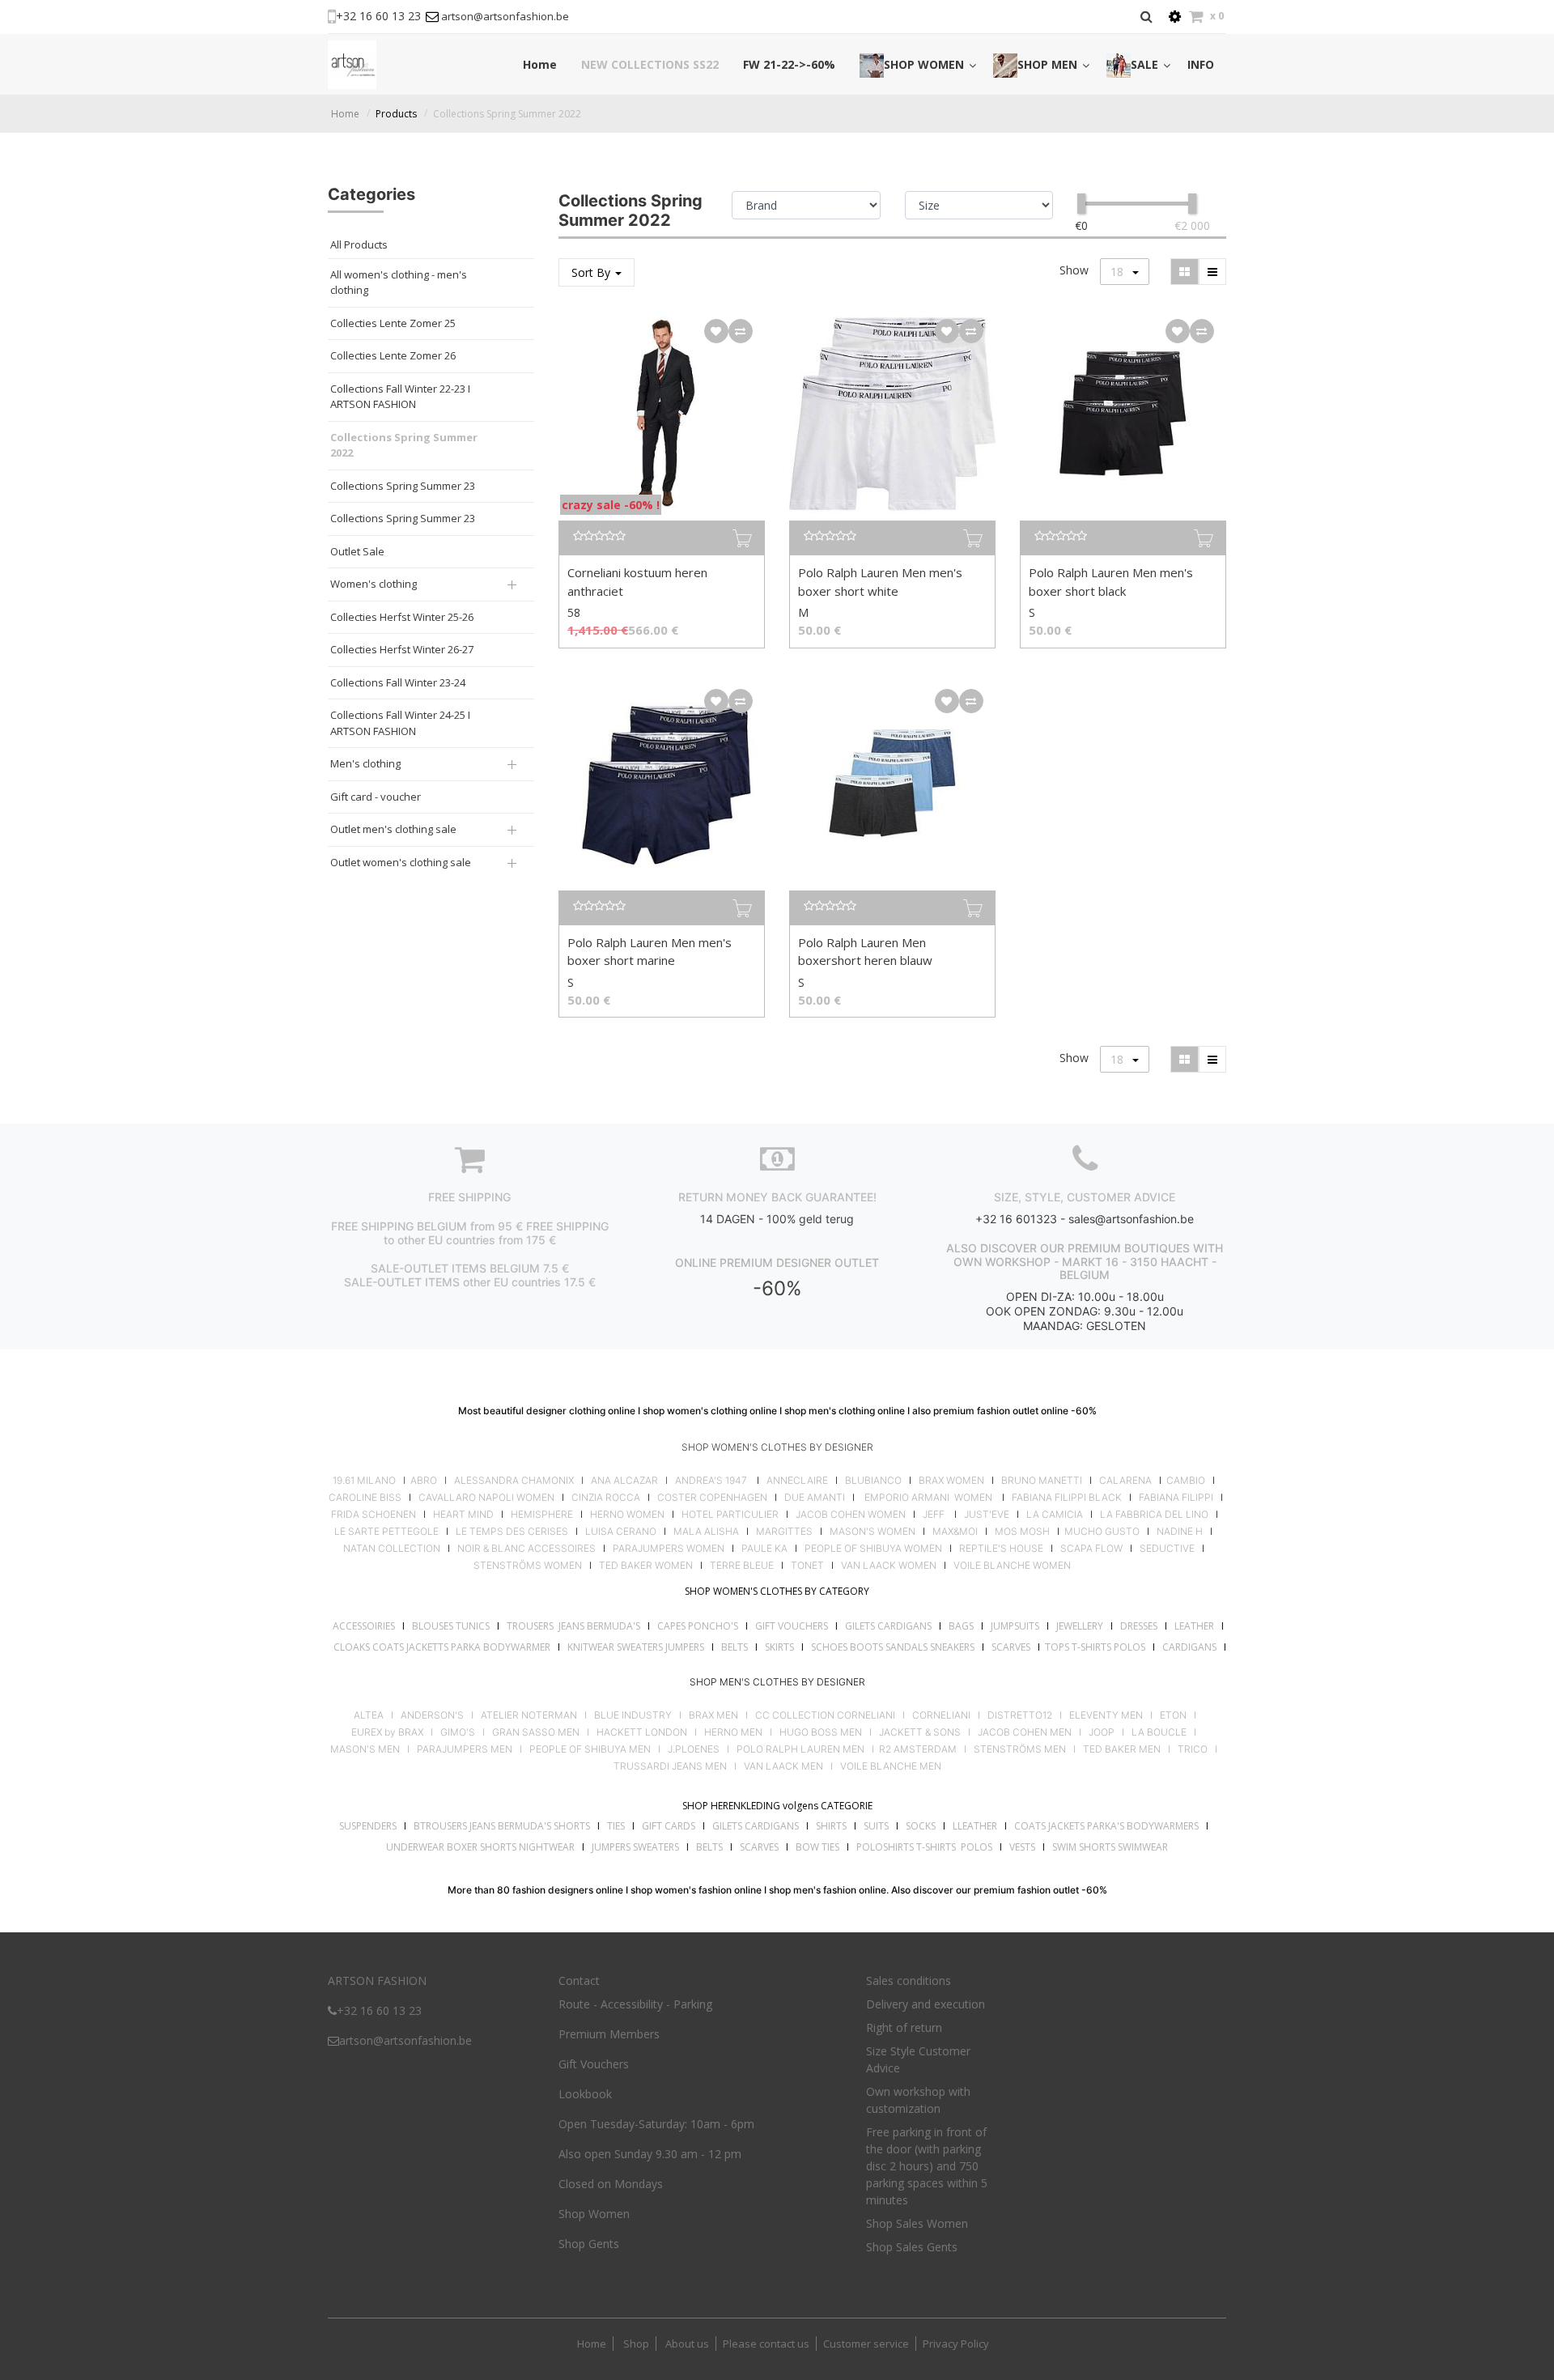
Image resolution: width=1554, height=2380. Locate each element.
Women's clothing (374, 584)
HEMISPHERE (542, 1515)
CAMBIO (1186, 1481)
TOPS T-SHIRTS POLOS (1095, 1647)
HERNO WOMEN (627, 1515)
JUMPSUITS (1015, 1626)
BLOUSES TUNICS (451, 1626)
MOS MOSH (1022, 1532)
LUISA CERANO (621, 1532)
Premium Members (609, 2034)
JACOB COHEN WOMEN (851, 1515)
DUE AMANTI (815, 1498)
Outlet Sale (357, 551)
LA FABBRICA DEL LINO (1154, 1515)
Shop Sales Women (917, 2223)
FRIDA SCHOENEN (374, 1515)
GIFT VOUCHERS (792, 1626)
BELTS (735, 1647)
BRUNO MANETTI (1042, 1481)
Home (345, 114)
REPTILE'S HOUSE (1001, 1549)
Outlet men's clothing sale (393, 829)
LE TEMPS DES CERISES (512, 1532)
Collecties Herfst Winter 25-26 (402, 617)
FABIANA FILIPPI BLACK (1067, 1498)
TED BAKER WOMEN (646, 1566)
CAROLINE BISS (365, 1498)
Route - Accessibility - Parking (635, 2004)
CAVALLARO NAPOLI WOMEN (486, 1498)
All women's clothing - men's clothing (399, 283)
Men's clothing (365, 763)
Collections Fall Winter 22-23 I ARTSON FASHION (400, 397)
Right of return (904, 2027)
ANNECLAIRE (797, 1481)
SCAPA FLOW (1091, 1549)
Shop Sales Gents (912, 2247)
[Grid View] (1185, 272)
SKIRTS (779, 1647)
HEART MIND (463, 1515)
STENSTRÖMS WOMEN (528, 1566)
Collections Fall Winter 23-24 (398, 682)
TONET (807, 1566)
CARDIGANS (1189, 1647)
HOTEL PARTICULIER (730, 1515)
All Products (359, 244)
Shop (636, 2344)
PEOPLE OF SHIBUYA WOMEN (873, 1549)
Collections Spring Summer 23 (403, 486)
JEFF (934, 1515)
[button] (716, 331)
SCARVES (1011, 1647)
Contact (579, 1980)
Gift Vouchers (594, 2064)
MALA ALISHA (706, 1532)
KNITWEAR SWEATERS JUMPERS (636, 1647)
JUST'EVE (987, 1515)
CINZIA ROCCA (606, 1498)
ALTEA (369, 1715)
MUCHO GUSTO (1101, 1532)
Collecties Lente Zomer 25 (393, 323)
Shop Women (594, 2214)
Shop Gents (589, 2244)
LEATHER (1194, 1626)
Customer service (866, 2344)
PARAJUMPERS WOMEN (669, 1549)
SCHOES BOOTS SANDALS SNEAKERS (893, 1647)
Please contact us (766, 2344)
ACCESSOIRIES (364, 1626)
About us (686, 2344)
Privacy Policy (956, 2344)
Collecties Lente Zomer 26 (393, 355)
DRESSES (1139, 1626)
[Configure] (1175, 17)
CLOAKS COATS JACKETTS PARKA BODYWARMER (442, 1647)
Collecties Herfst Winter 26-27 (402, 649)
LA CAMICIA (1055, 1515)
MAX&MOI (955, 1532)
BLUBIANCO (873, 1481)
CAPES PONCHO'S (698, 1626)
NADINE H (1180, 1532)
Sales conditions (909, 1980)
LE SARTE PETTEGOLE (386, 1532)
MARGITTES (784, 1532)
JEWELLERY (1080, 1626)
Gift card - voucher (376, 797)
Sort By (592, 272)
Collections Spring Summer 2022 (507, 114)
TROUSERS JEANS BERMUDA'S (573, 1626)
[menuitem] (540, 64)
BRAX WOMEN (951, 1481)
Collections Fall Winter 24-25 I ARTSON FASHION (400, 723)
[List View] (1212, 272)
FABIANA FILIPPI (1176, 1498)
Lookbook (585, 2094)
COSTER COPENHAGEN (712, 1498)
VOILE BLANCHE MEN (891, 1766)
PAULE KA (764, 1549)
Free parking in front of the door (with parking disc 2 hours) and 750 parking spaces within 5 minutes (927, 2166)
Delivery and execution (926, 2004)
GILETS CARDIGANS (888, 1626)
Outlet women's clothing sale (401, 862)
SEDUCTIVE (1167, 1549)
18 (1119, 272)
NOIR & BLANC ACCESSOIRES (526, 1549)
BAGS (961, 1626)
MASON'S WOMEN (873, 1532)
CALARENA (1125, 1481)
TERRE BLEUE (742, 1566)
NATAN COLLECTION (392, 1549)
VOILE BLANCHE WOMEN (1012, 1566)
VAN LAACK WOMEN (889, 1566)
